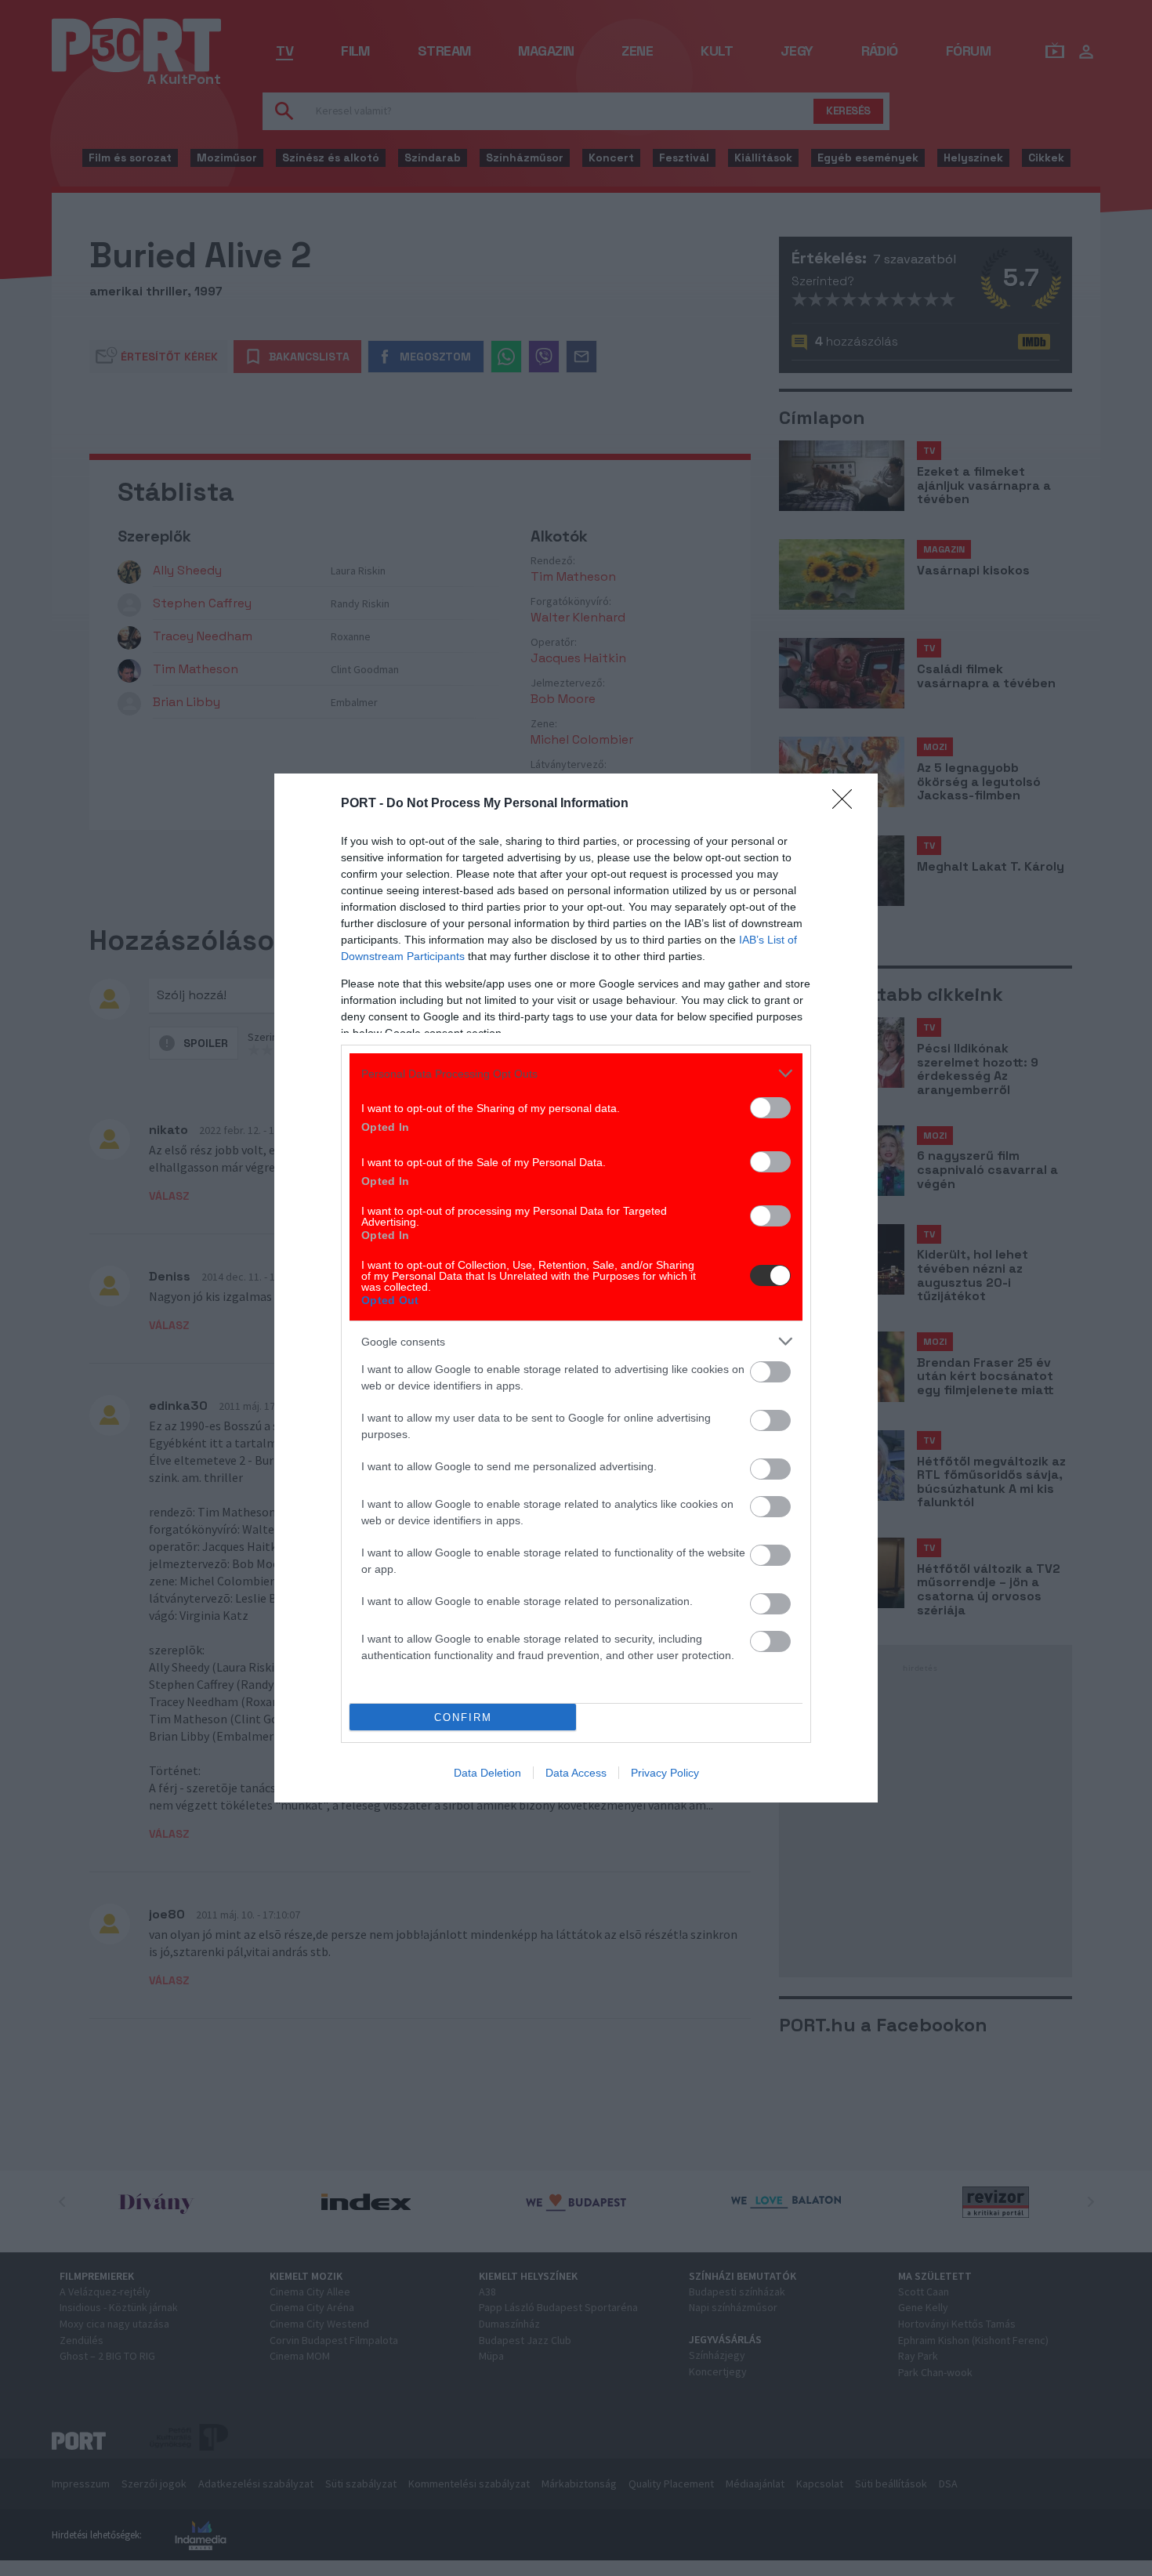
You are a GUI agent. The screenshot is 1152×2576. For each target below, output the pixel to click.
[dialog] (576, 1288)
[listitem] (576, 1073)
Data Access (576, 1773)
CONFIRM (463, 1717)
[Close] (847, 804)
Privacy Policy (665, 1773)
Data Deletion (487, 1773)
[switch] (770, 1108)
